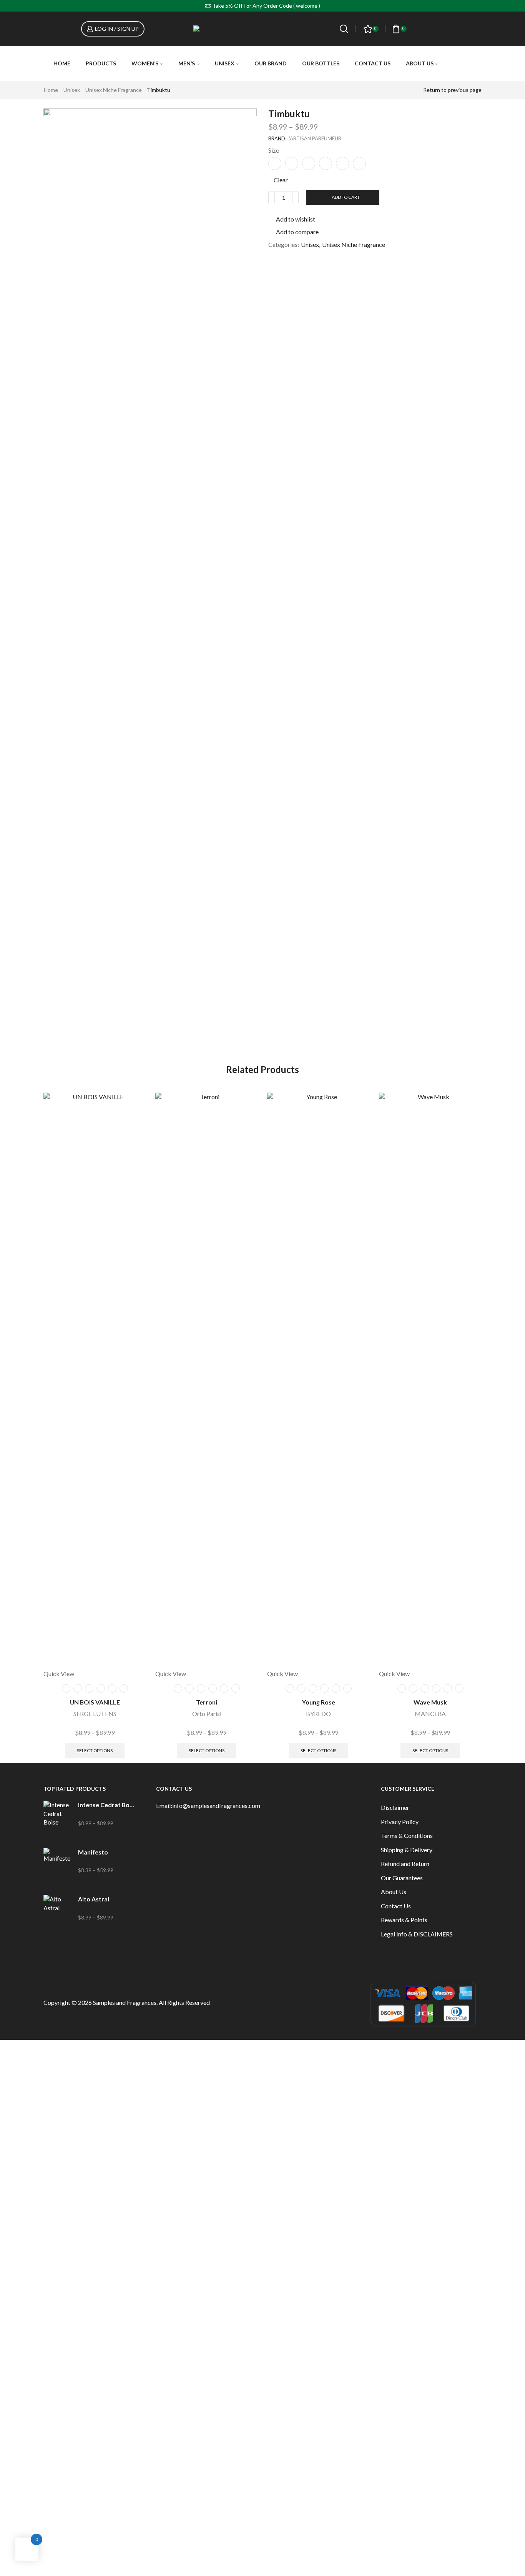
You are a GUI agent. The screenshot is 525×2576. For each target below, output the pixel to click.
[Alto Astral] (57, 1914)
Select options (95, 1750)
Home (62, 63)
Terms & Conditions (407, 1835)
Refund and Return (405, 1864)
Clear (281, 180)
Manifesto (93, 1852)
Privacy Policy (400, 1822)
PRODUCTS (101, 63)
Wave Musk (430, 1702)
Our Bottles (321, 63)
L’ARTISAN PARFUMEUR (314, 138)
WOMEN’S (145, 63)
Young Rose (319, 1702)
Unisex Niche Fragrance (114, 90)
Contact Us (373, 63)
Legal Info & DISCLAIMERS (417, 1934)
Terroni (207, 1702)
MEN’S (187, 63)
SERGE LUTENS (95, 1714)
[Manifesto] (57, 1867)
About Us (420, 63)
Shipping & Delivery (407, 1850)
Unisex (72, 90)
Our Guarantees (402, 1878)
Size (274, 150)
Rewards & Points (404, 1920)
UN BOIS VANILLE (95, 1702)
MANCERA (430, 1714)
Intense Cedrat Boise (106, 1805)
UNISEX (225, 63)
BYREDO (318, 1714)
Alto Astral (94, 1899)
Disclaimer (395, 1807)
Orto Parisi (207, 1714)
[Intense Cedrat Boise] (57, 1820)
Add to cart (346, 197)
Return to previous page (452, 90)
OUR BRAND (271, 63)
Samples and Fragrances (125, 2002)
